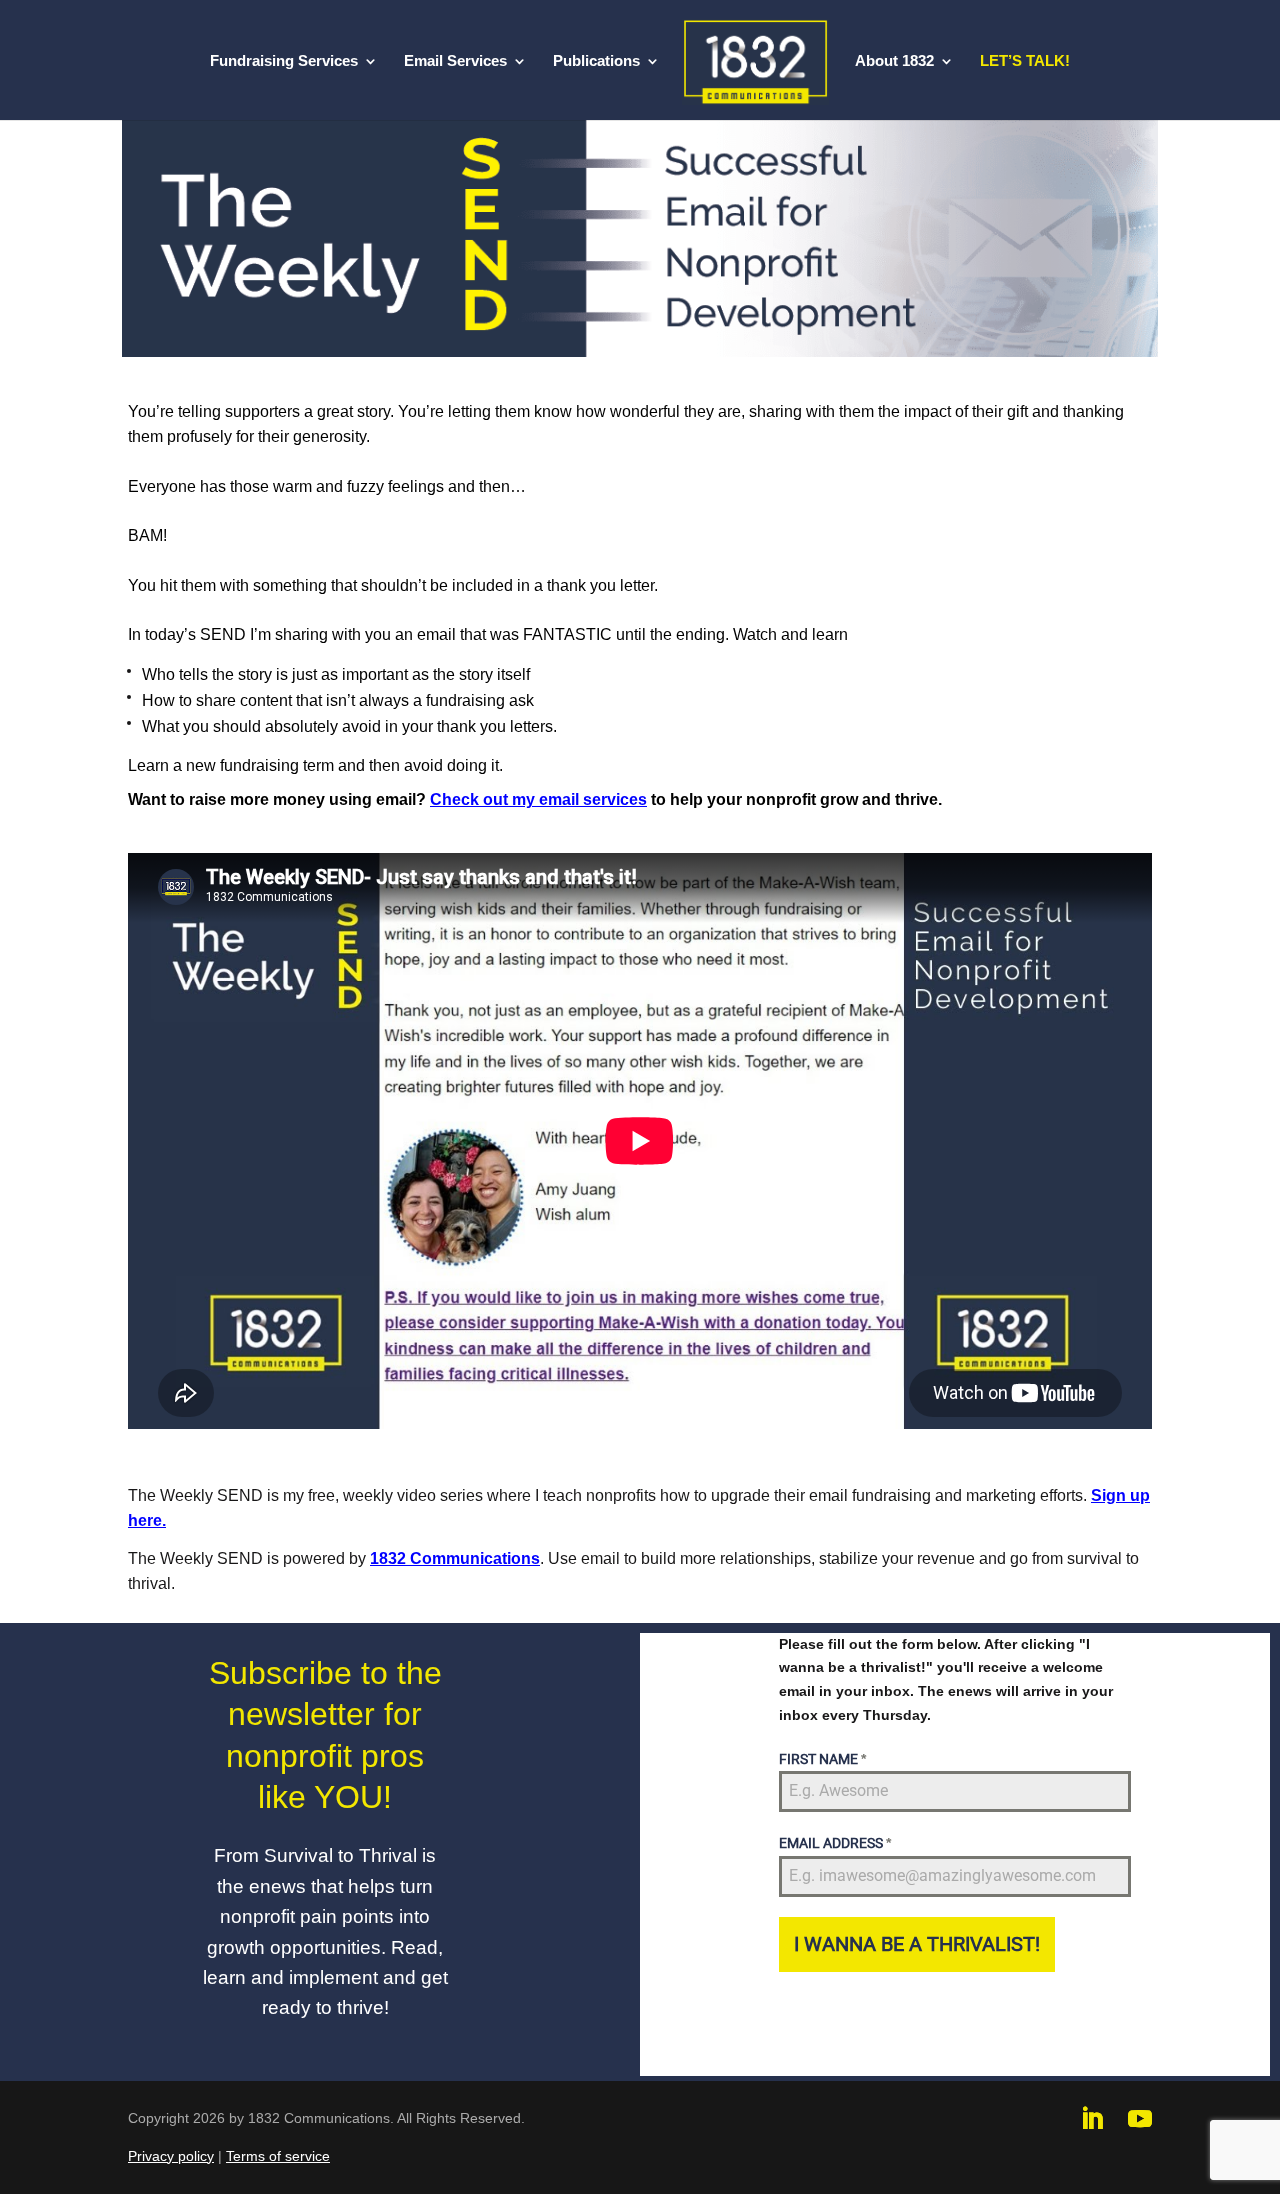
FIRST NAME (822, 1759)
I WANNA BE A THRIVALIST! (917, 1944)
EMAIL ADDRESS (835, 1843)
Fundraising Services (284, 61)
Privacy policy (171, 2156)
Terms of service (278, 2156)
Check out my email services (538, 799)
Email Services (455, 61)
